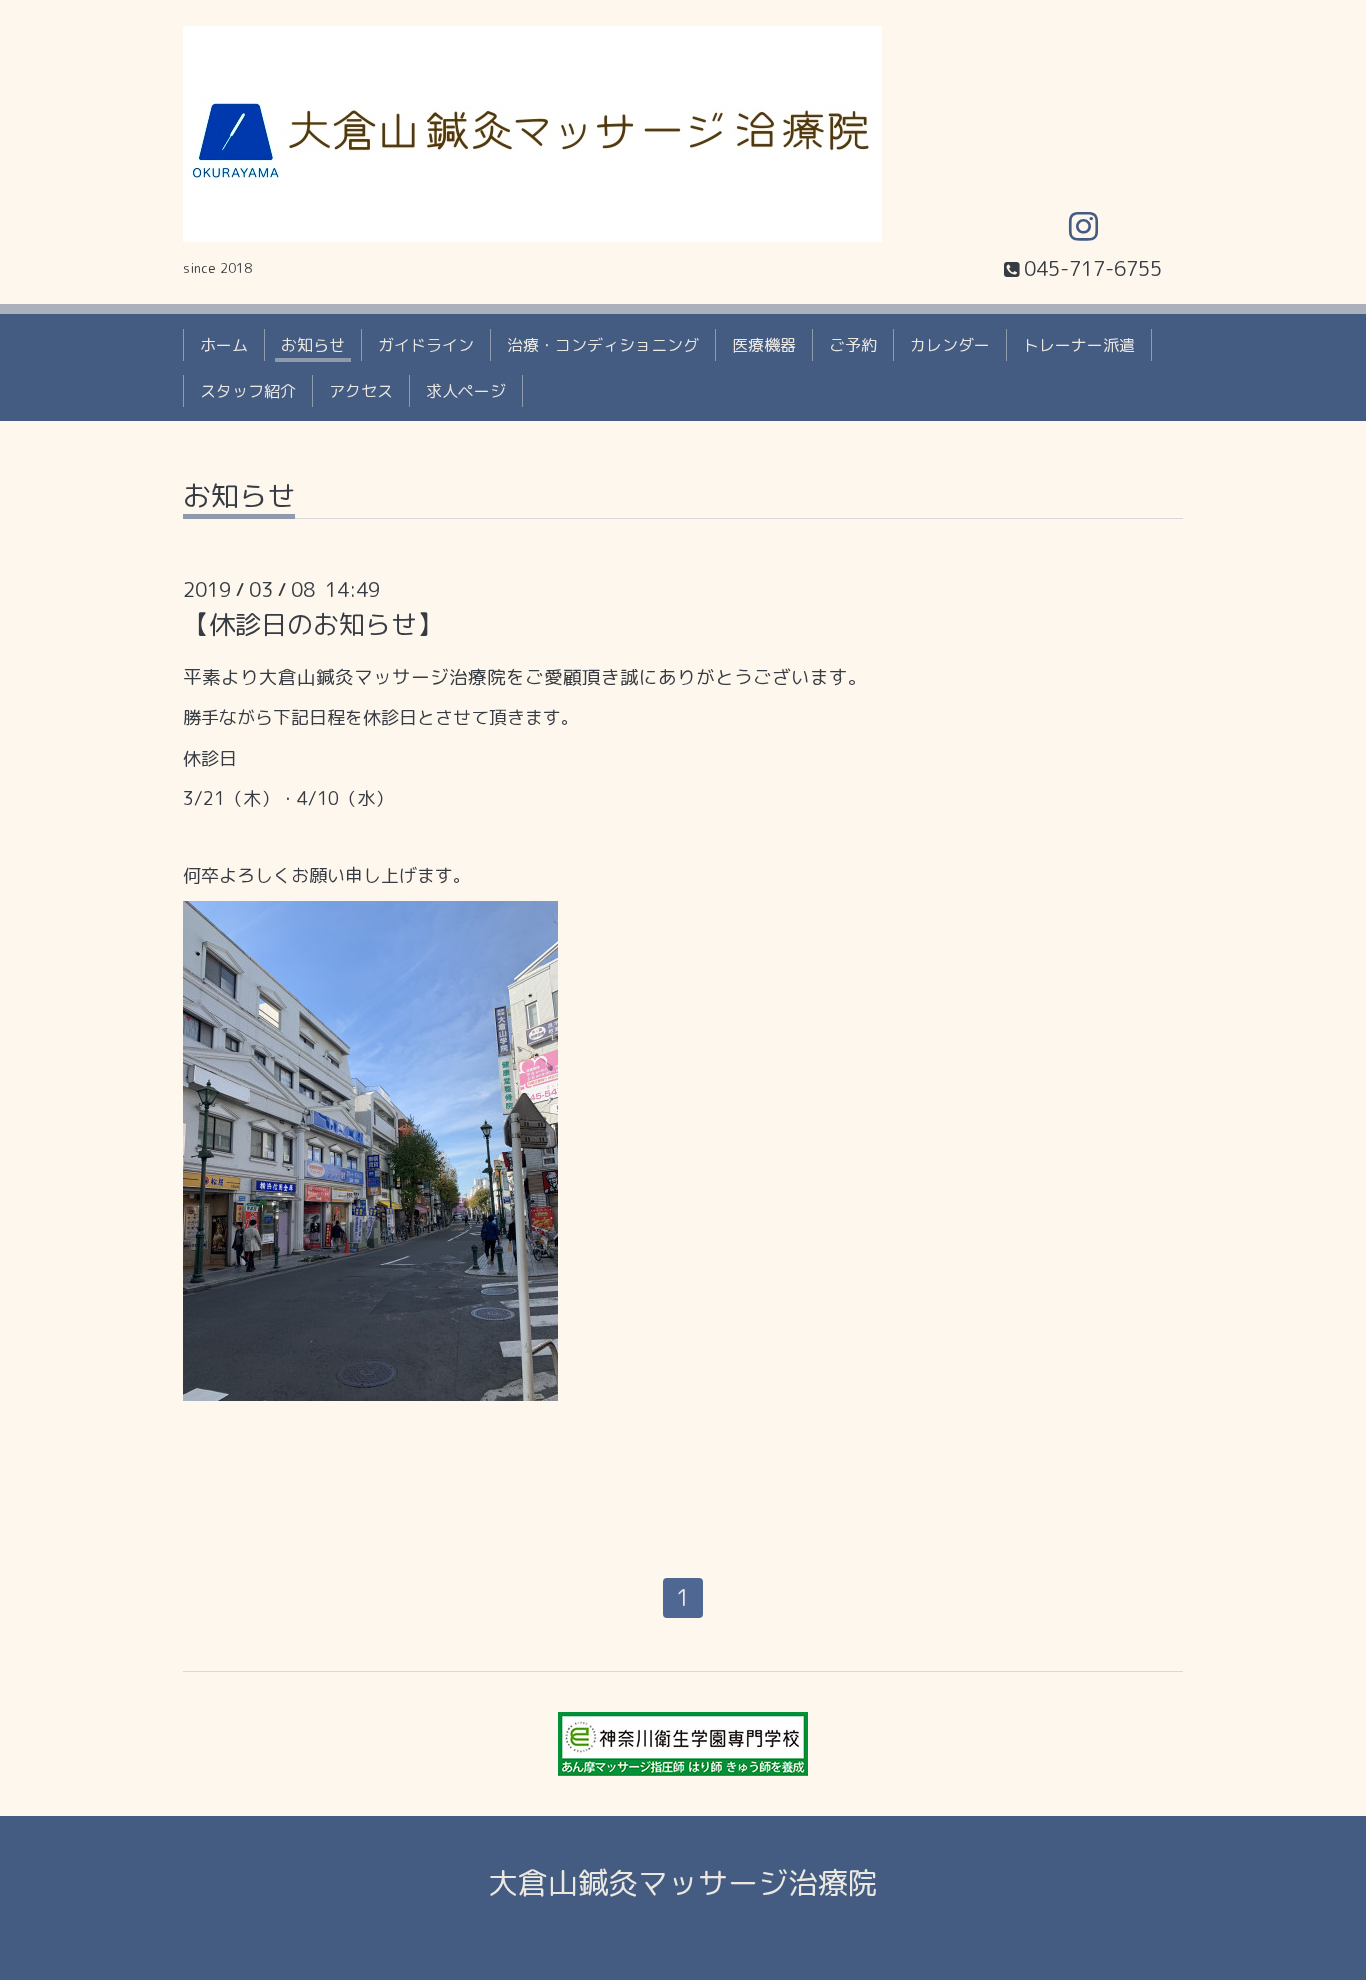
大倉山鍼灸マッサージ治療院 (683, 1883)
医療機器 (764, 345)
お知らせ (313, 345)
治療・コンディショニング (603, 345)
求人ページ (466, 391)
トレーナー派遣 (1079, 345)
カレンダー (950, 345)
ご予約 (853, 345)
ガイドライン (426, 345)
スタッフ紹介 (248, 391)
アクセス (361, 391)
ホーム (224, 345)
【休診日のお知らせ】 (313, 624)
